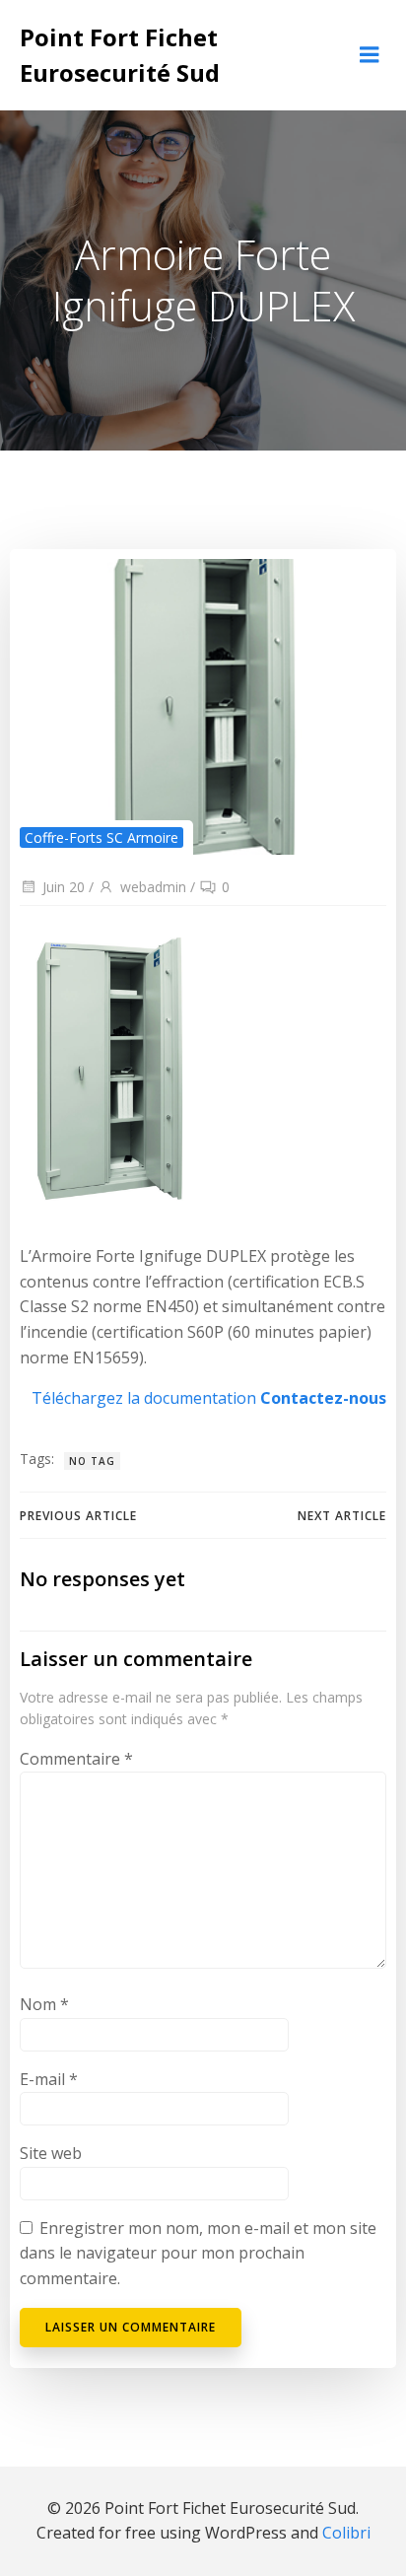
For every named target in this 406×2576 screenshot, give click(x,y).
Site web (51, 2153)
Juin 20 (64, 887)
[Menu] (370, 55)
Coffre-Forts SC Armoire (101, 837)
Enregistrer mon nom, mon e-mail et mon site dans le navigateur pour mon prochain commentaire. (198, 2253)
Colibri (346, 2533)
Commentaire (76, 1759)
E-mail (49, 2079)
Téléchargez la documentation (144, 1398)
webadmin (153, 887)
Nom (44, 2004)
